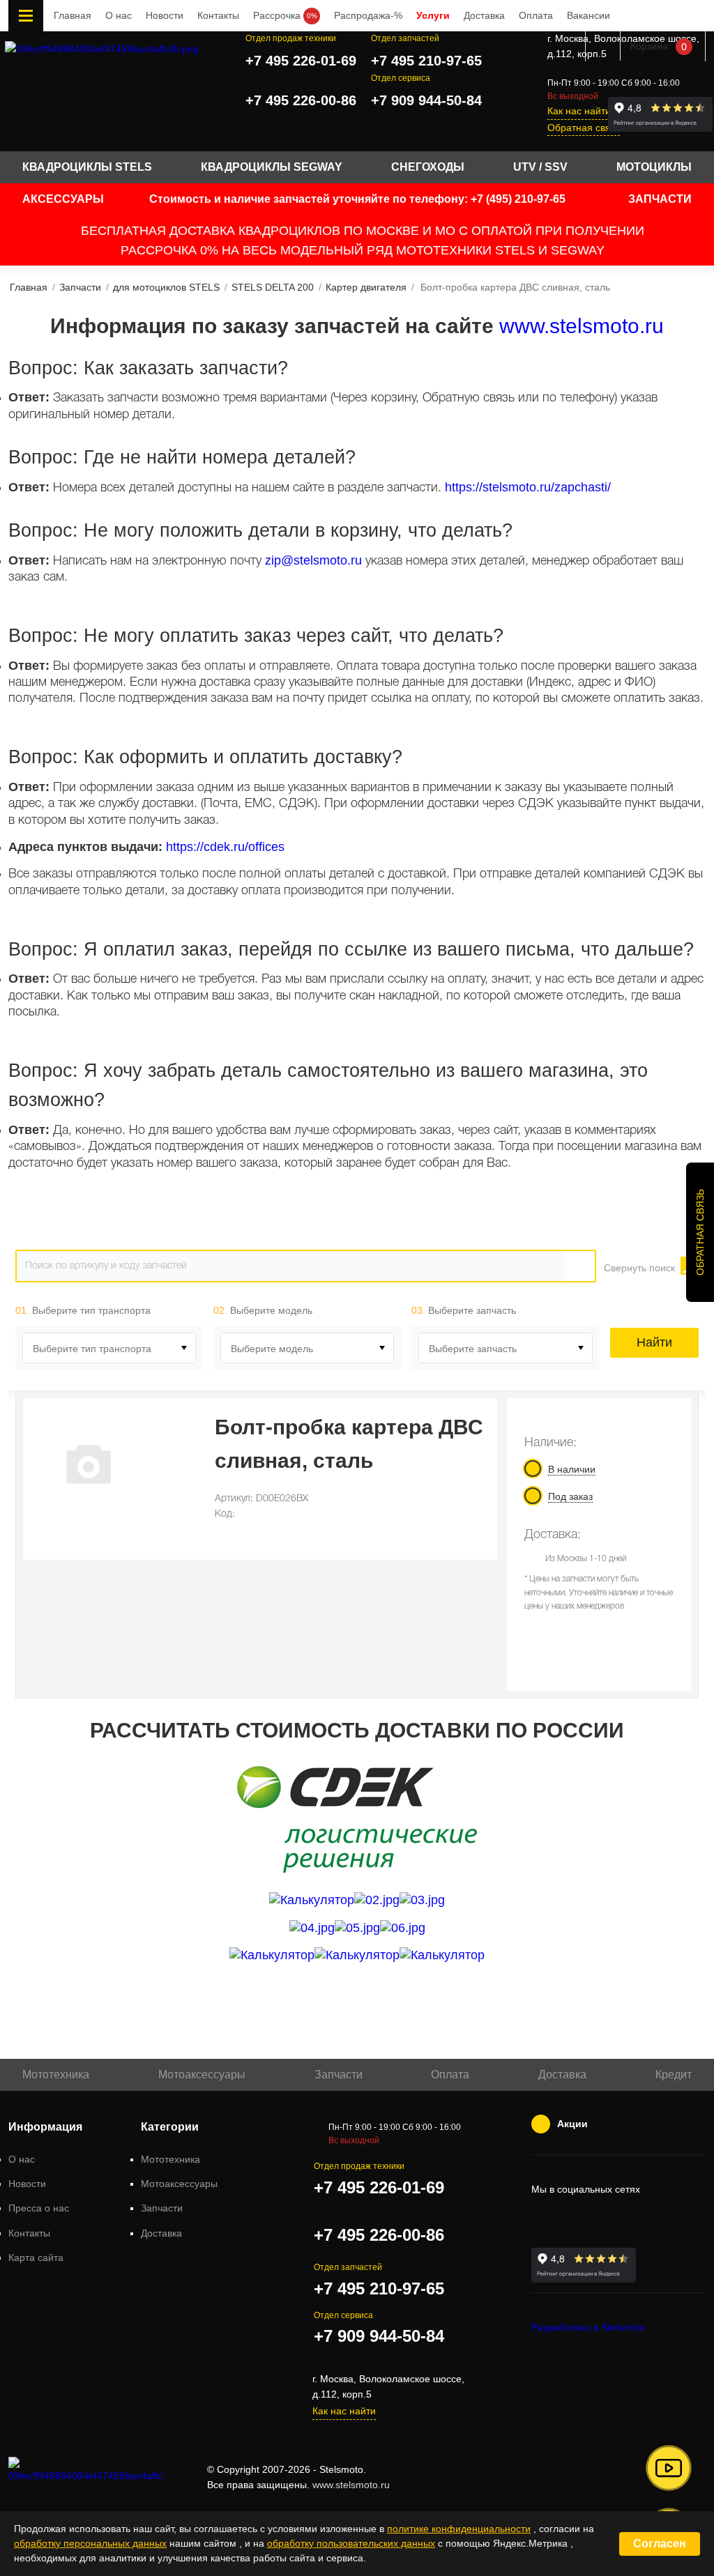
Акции (572, 2124)
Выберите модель (272, 1349)
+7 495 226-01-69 (301, 61)
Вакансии (588, 15)
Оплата (536, 15)
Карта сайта (36, 2257)
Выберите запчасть (473, 1349)
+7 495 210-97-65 (426, 61)
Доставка (484, 15)
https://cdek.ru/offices (225, 847)
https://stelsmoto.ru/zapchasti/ (528, 487)
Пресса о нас (39, 2208)
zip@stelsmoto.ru (313, 560)
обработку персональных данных (90, 2543)
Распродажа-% (368, 15)
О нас (119, 15)
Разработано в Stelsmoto (588, 2327)
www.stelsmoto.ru (582, 326)
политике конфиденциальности (459, 2529)
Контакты (218, 15)
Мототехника (56, 2075)
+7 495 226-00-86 (301, 100)
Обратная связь (584, 128)
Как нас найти (579, 111)
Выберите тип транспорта (92, 1349)
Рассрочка (285, 15)
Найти (654, 1342)
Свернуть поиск (639, 1268)
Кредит (674, 2075)
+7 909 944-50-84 (426, 100)
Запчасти (339, 2075)
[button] (669, 2468)
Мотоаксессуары (202, 2075)
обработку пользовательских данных (351, 2543)
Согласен (660, 2544)
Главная (73, 15)
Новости (165, 15)
